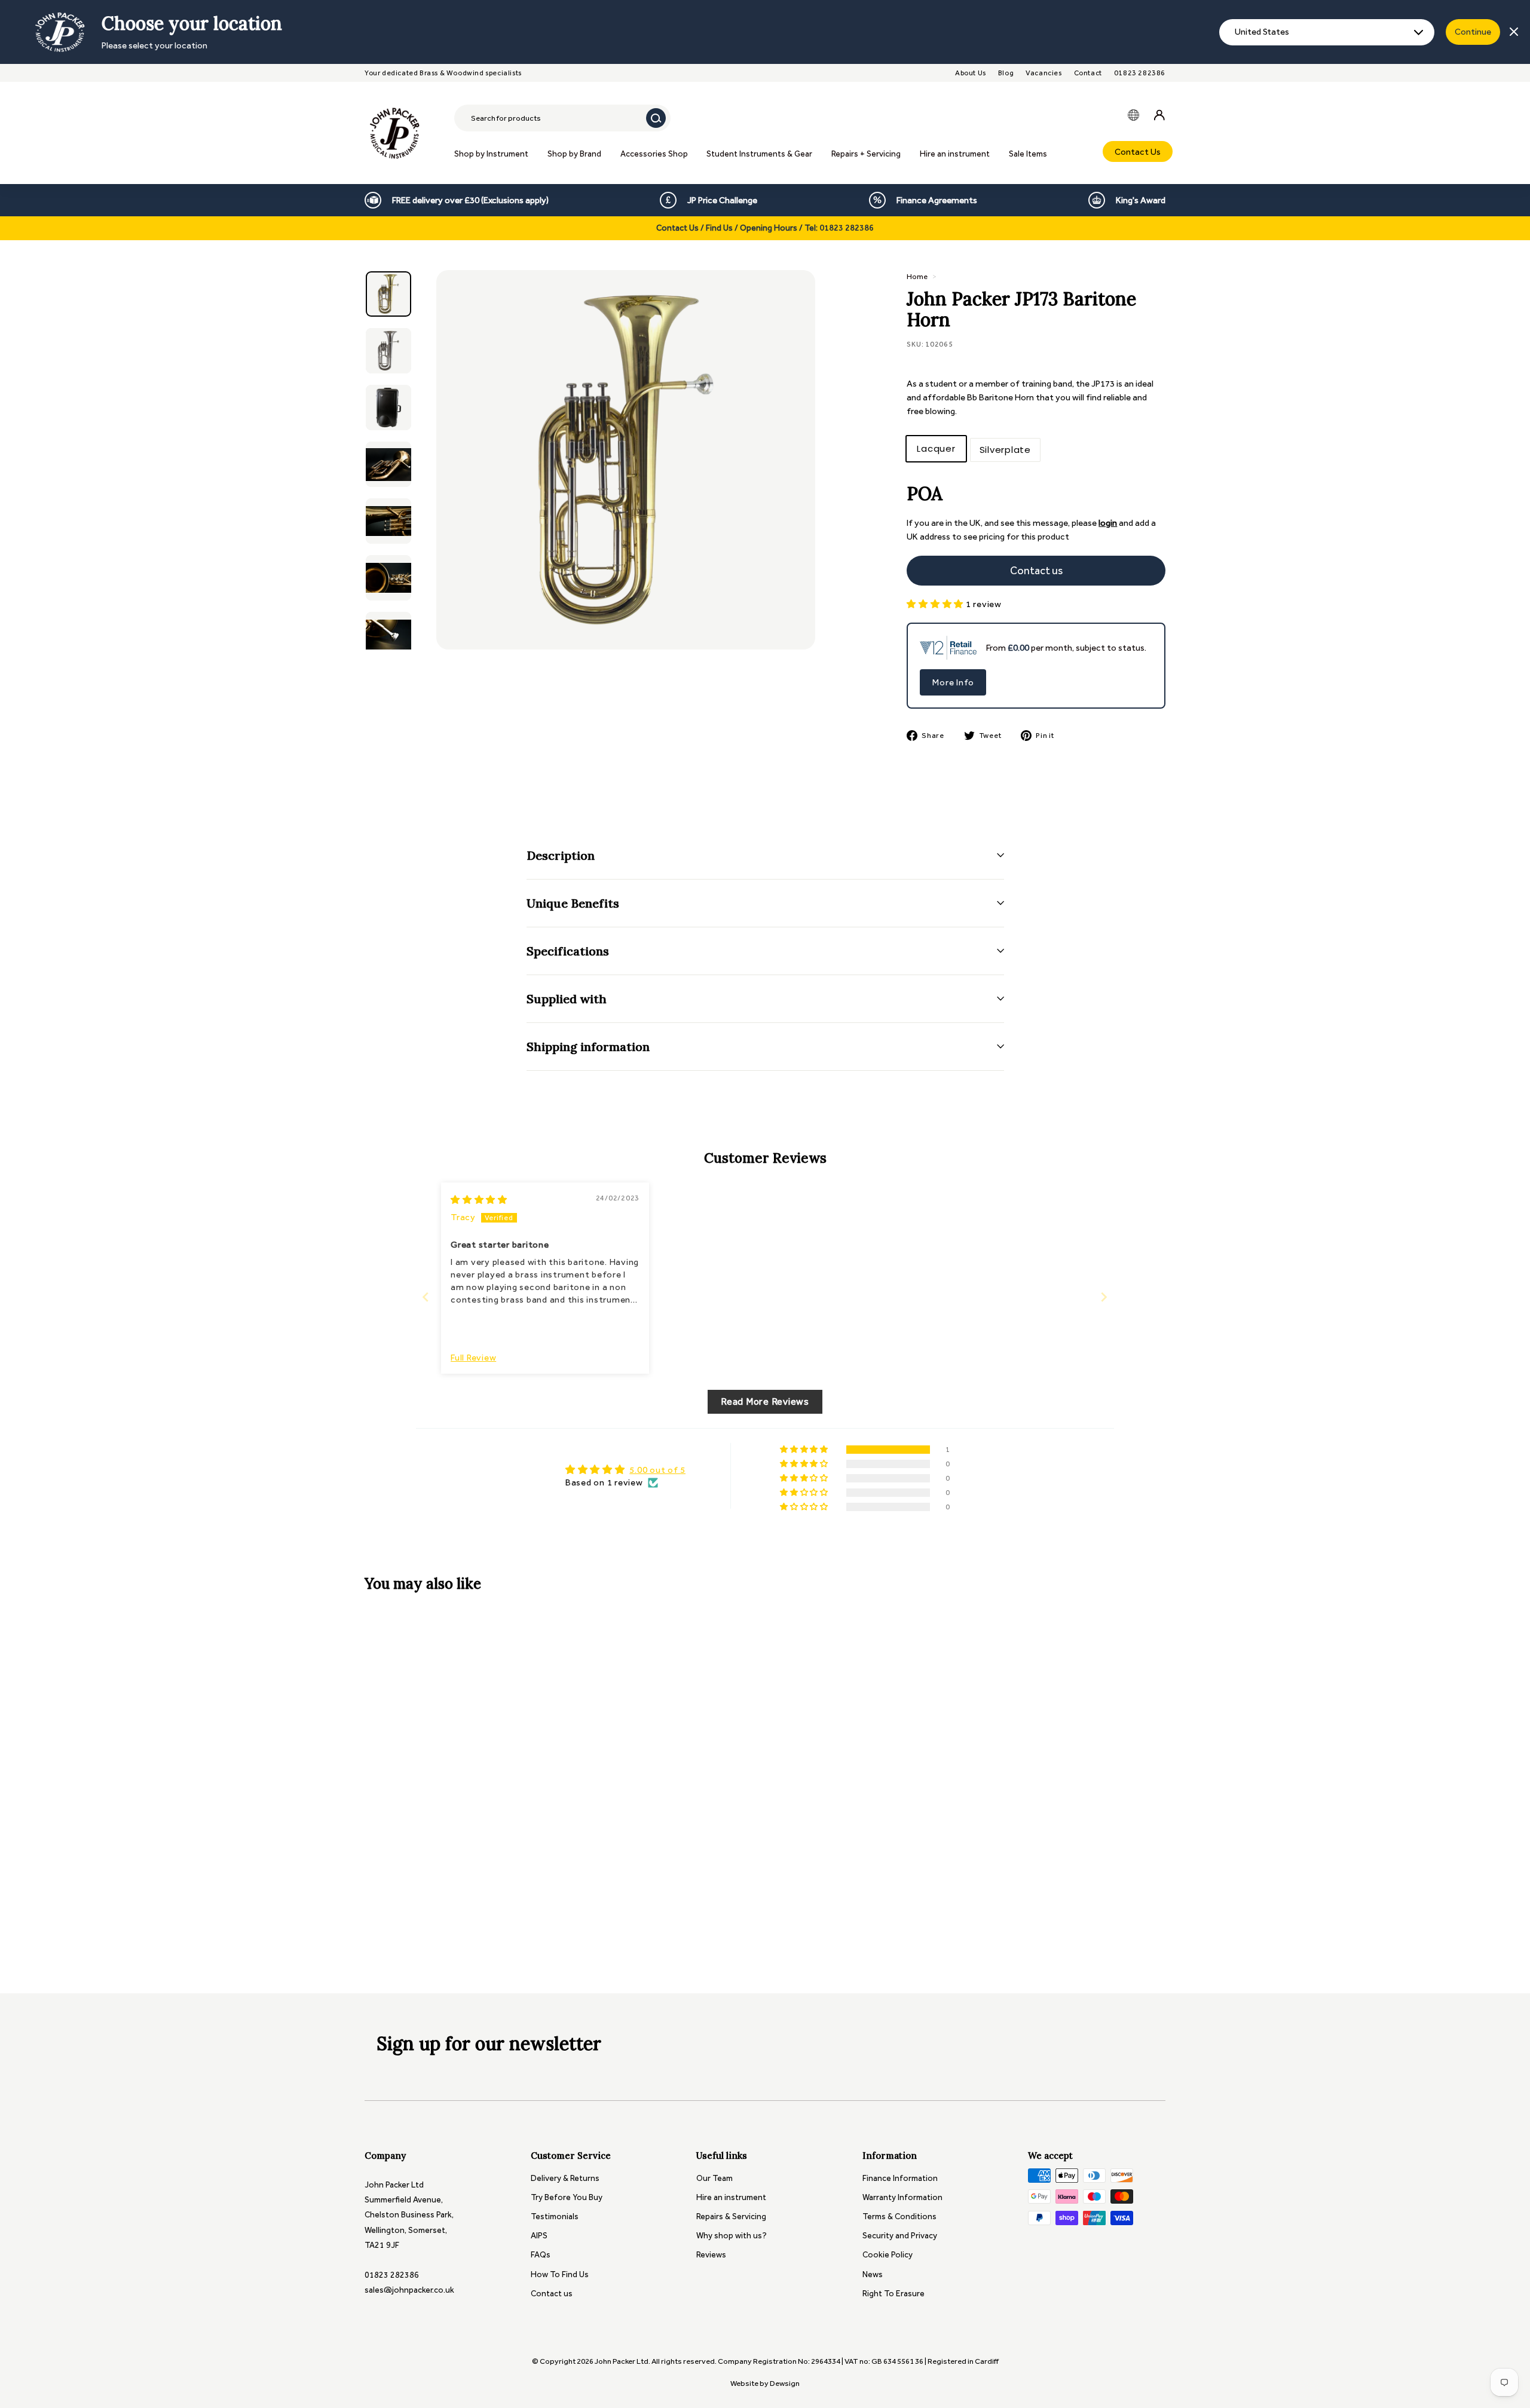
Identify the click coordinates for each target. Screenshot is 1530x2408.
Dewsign (785, 2383)
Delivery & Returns (565, 2178)
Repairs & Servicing (731, 2216)
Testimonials (555, 2216)
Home (917, 276)
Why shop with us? (732, 2236)
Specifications (568, 951)
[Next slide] (1104, 1297)
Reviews (711, 2255)
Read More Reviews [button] (765, 1401)
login (1108, 523)
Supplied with (567, 999)
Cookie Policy (888, 2255)
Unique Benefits (573, 903)
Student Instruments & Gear (759, 154)
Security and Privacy (900, 2236)
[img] (479, 1200)
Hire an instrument (955, 154)
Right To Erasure (893, 2294)
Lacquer (936, 448)
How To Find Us (560, 2274)
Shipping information (588, 1047)
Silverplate (1005, 450)
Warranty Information (902, 2197)
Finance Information (900, 2178)
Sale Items (1028, 154)
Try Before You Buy (567, 2197)
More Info (953, 682)
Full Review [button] (473, 1358)
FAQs (541, 2255)
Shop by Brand (574, 154)
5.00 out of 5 (657, 1470)
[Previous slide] (426, 1297)
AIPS (539, 2236)
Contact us (552, 2294)
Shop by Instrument (491, 154)
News (873, 2274)
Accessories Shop (654, 154)
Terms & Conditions (899, 2216)
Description (561, 855)
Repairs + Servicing (866, 154)
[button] (936, 604)
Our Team (714, 2178)
